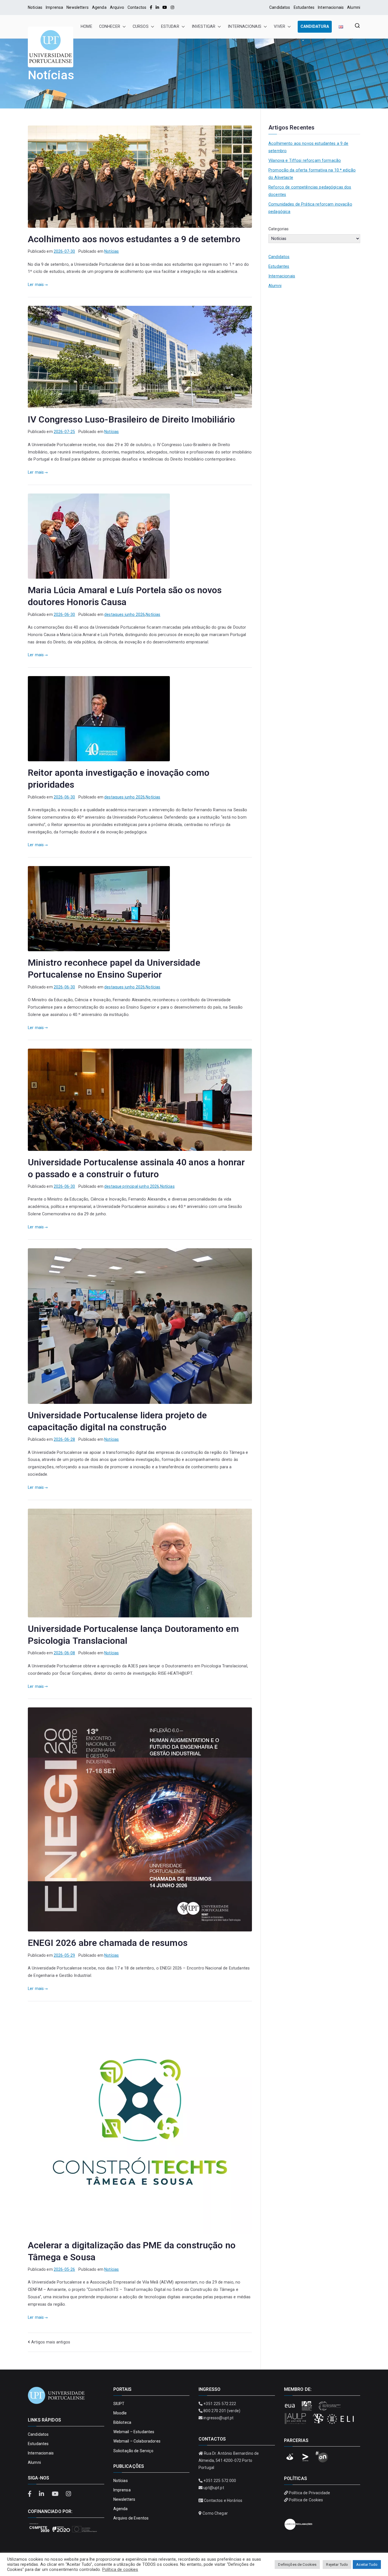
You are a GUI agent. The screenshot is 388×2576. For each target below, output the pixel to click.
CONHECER (110, 27)
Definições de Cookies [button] (297, 2564)
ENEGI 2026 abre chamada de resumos (108, 1943)
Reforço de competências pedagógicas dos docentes (310, 191)
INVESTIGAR (204, 27)
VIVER (279, 27)
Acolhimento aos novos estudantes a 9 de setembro (134, 239)
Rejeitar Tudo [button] (337, 2564)
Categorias (279, 229)
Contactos (137, 7)
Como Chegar (215, 2513)
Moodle (120, 2413)
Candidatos (280, 7)
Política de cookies (120, 2569)
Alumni (354, 7)
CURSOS (141, 27)
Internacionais (331, 7)
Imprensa (54, 7)
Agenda (99, 7)
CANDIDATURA (315, 27)
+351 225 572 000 (220, 2481)
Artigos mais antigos (51, 2342)
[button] (123, 27)
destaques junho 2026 (125, 614)
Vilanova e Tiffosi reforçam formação (305, 161)
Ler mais (36, 285)
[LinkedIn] (157, 7)
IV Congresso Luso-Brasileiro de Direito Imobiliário (131, 419)
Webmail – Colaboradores (137, 2441)
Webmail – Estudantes (134, 2432)
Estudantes (304, 7)
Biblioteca (122, 2422)
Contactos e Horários (223, 2500)
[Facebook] (151, 7)
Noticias (35, 7)
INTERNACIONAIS (245, 27)
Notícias (111, 251)
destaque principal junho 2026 (132, 1186)
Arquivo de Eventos (131, 2518)
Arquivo (117, 7)
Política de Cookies (306, 2500)
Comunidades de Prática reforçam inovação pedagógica (310, 208)
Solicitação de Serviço (133, 2451)
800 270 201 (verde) (222, 2411)
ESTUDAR (170, 27)
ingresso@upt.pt (218, 2418)
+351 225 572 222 (220, 2404)
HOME (86, 27)
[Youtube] (165, 7)
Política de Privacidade (309, 2493)
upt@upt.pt (214, 2488)
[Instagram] (172, 7)
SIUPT (119, 2404)
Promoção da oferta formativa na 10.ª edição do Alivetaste (312, 174)
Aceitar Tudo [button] (367, 2564)
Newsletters (78, 7)
